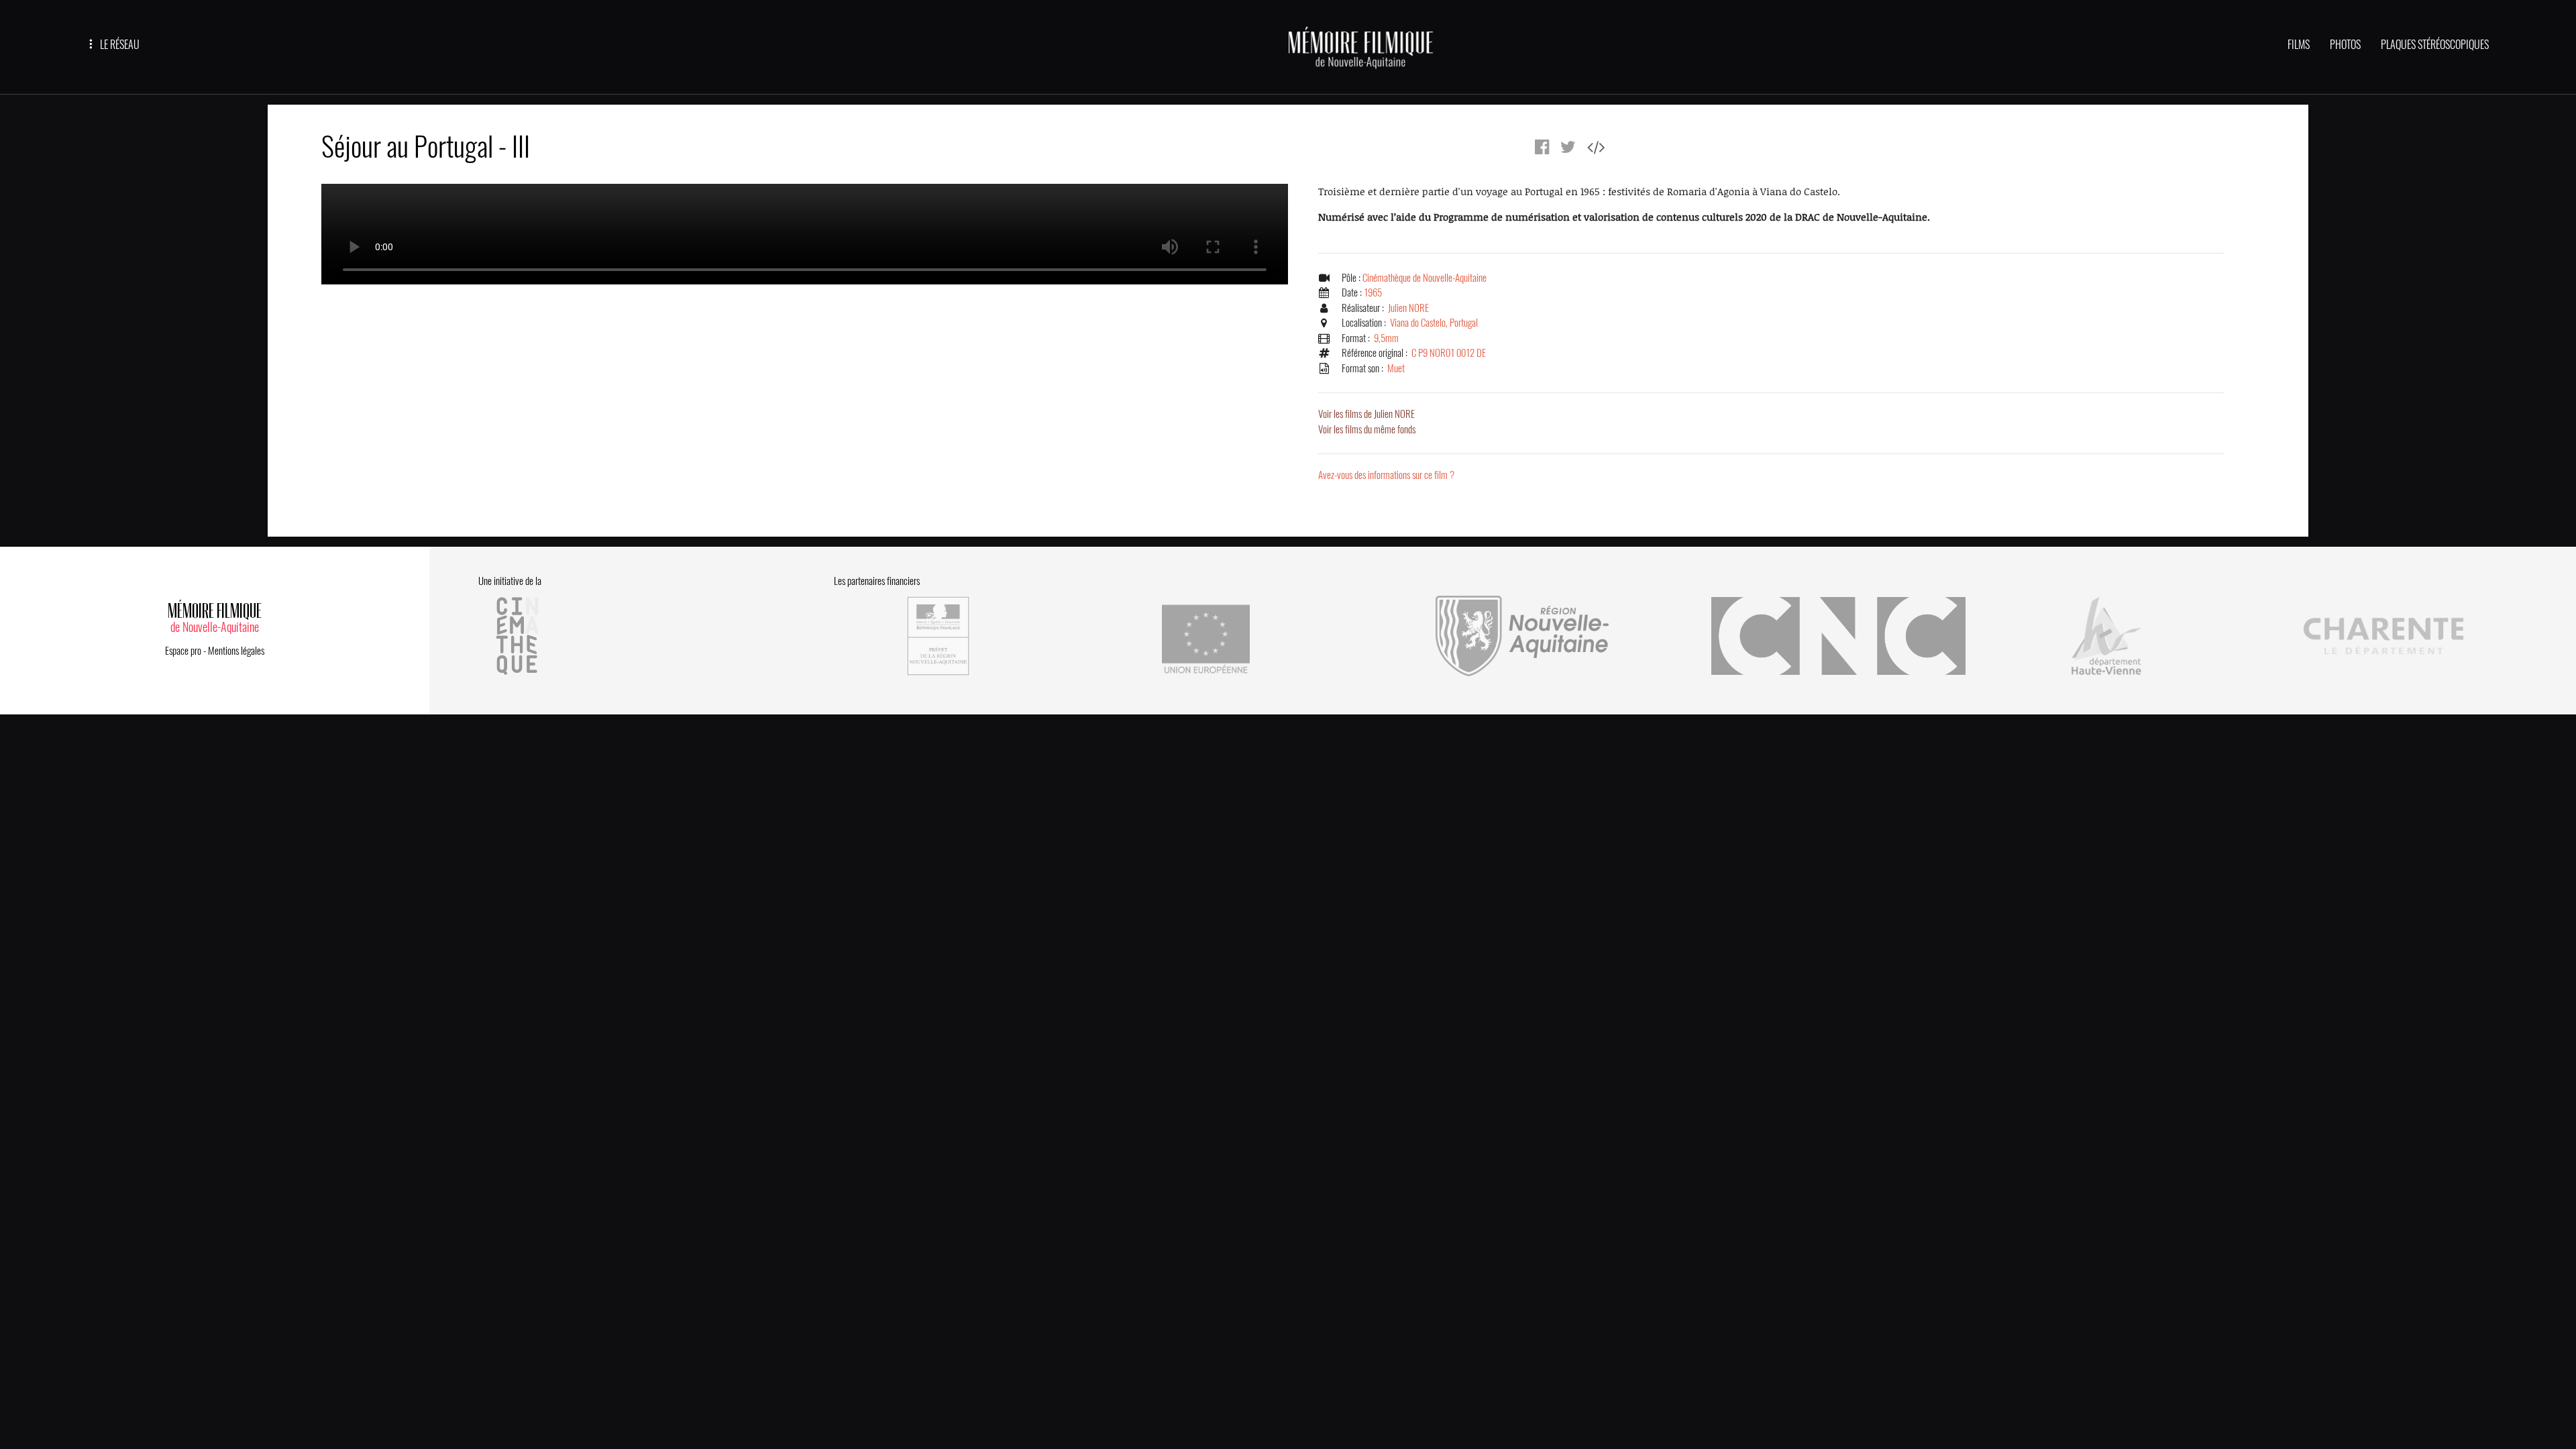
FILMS (2299, 45)
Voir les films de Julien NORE (1366, 414)
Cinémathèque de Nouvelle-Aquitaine (1425, 278)
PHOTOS (2345, 45)
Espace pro (183, 651)
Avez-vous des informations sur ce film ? (1386, 475)
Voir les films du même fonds (1367, 429)
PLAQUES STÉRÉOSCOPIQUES (2435, 45)
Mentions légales (236, 651)
